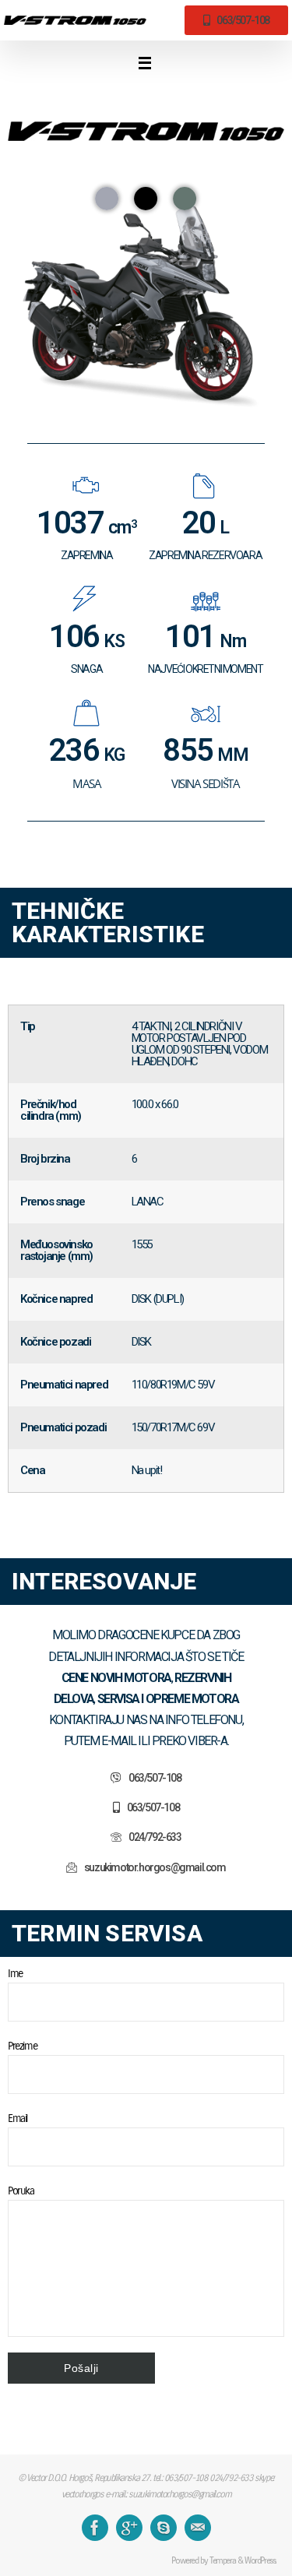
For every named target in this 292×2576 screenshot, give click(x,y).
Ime (15, 1973)
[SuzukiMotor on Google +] (129, 2528)
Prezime (22, 2046)
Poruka (21, 2191)
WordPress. (260, 2560)
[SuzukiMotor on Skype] (164, 2528)
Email (18, 2118)
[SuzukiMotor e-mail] (198, 2528)
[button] (107, 199)
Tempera (222, 2560)
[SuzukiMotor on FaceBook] (95, 2528)
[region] (146, 282)
